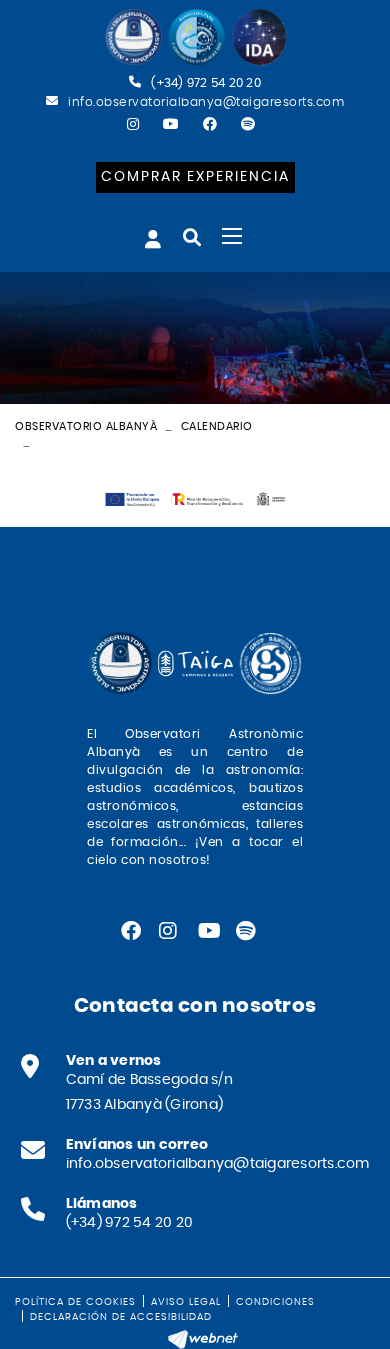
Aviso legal (186, 1302)
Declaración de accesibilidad (121, 1317)
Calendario (217, 426)
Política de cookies (75, 1302)
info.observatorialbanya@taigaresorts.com (206, 102)
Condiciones (275, 1302)
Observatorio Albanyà (86, 426)
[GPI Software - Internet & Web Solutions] (203, 1337)
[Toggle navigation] (232, 236)
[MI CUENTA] (153, 239)
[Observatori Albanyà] (195, 37)
